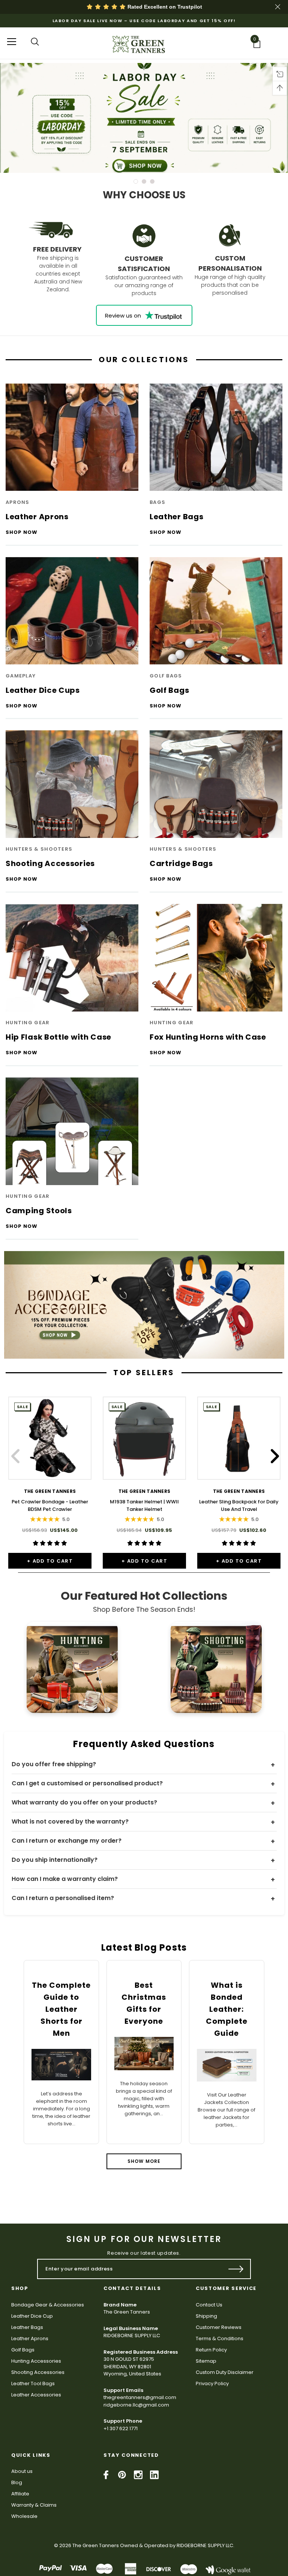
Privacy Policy (212, 2383)
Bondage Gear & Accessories (48, 2305)
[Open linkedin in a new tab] (154, 2475)
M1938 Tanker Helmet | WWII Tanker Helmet (144, 1505)
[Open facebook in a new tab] (106, 2475)
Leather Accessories (36, 2395)
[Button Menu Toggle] (12, 41)
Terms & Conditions (220, 2338)
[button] (144, 1305)
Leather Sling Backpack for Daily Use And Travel (239, 1505)
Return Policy (211, 2350)
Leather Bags (27, 2327)
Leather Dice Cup (32, 2316)
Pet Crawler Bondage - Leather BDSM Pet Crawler (50, 1505)
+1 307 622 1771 (121, 2428)
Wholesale (24, 2516)
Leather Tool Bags (33, 2383)
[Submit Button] (236, 2269)
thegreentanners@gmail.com (140, 2397)
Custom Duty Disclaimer (225, 2372)
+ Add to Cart (50, 1561)
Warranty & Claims (34, 2505)
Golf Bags (23, 2350)
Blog (17, 2482)
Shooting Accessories (38, 2372)
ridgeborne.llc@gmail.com (136, 2405)
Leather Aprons (30, 2338)
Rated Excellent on (164, 7)
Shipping (206, 2316)
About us (22, 2471)
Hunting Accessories (36, 2361)
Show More (144, 2161)
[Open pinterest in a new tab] (122, 2475)
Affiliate (20, 2494)
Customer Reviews (219, 2327)
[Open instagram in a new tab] (138, 2475)
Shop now (22, 533)
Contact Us (209, 2305)
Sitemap (206, 2361)
